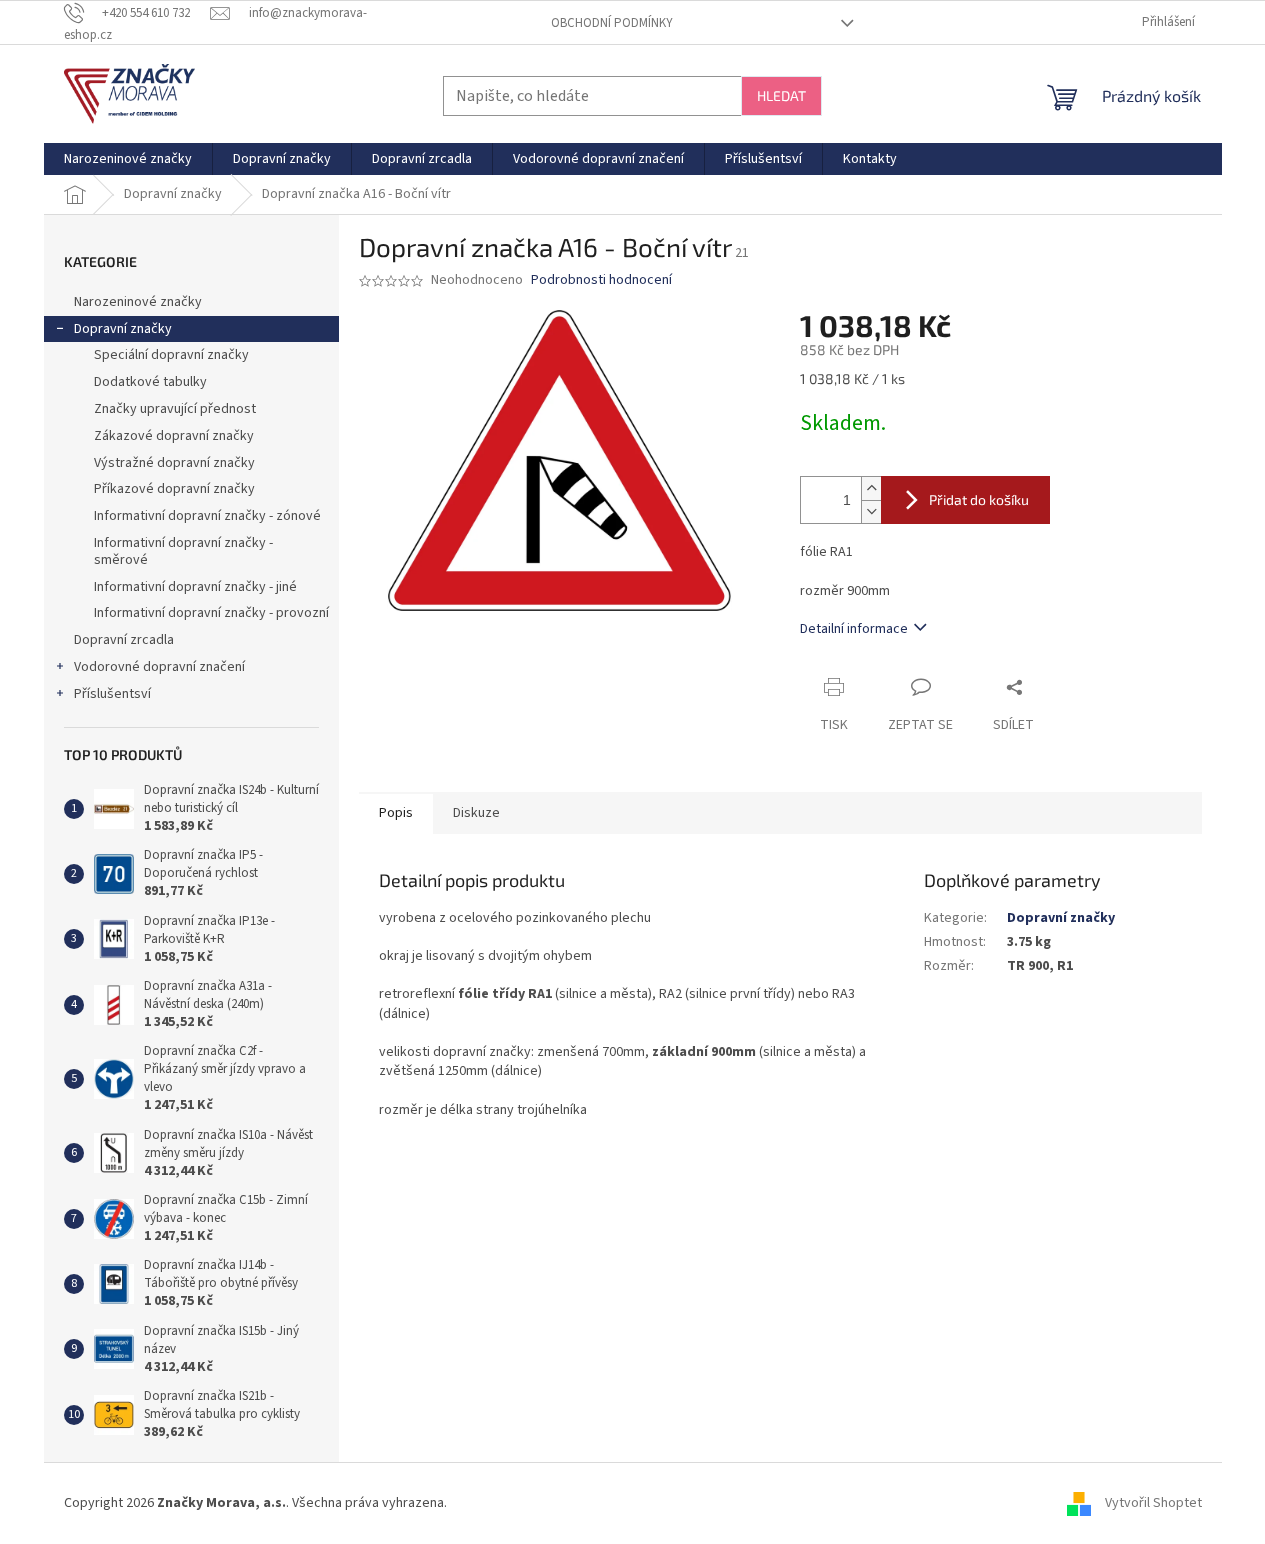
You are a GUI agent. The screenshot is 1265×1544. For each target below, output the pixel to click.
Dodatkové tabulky (150, 382)
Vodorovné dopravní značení (159, 667)
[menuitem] (128, 159)
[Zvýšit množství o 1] (871, 488)
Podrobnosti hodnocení (601, 280)
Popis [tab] (396, 813)
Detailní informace (854, 629)
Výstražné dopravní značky (174, 463)
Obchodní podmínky (612, 23)
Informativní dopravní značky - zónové (207, 516)
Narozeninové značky (138, 302)
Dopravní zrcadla (124, 640)
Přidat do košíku (979, 499)
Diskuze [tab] (476, 813)
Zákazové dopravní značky (174, 436)
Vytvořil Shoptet (1153, 1503)
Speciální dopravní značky (171, 355)
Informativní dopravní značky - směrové (183, 551)
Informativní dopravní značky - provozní (211, 613)
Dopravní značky (123, 329)
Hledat (781, 95)
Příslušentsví (112, 694)
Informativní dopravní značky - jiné (195, 587)
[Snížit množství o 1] (871, 511)
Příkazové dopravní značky (174, 489)
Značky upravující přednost (175, 409)
